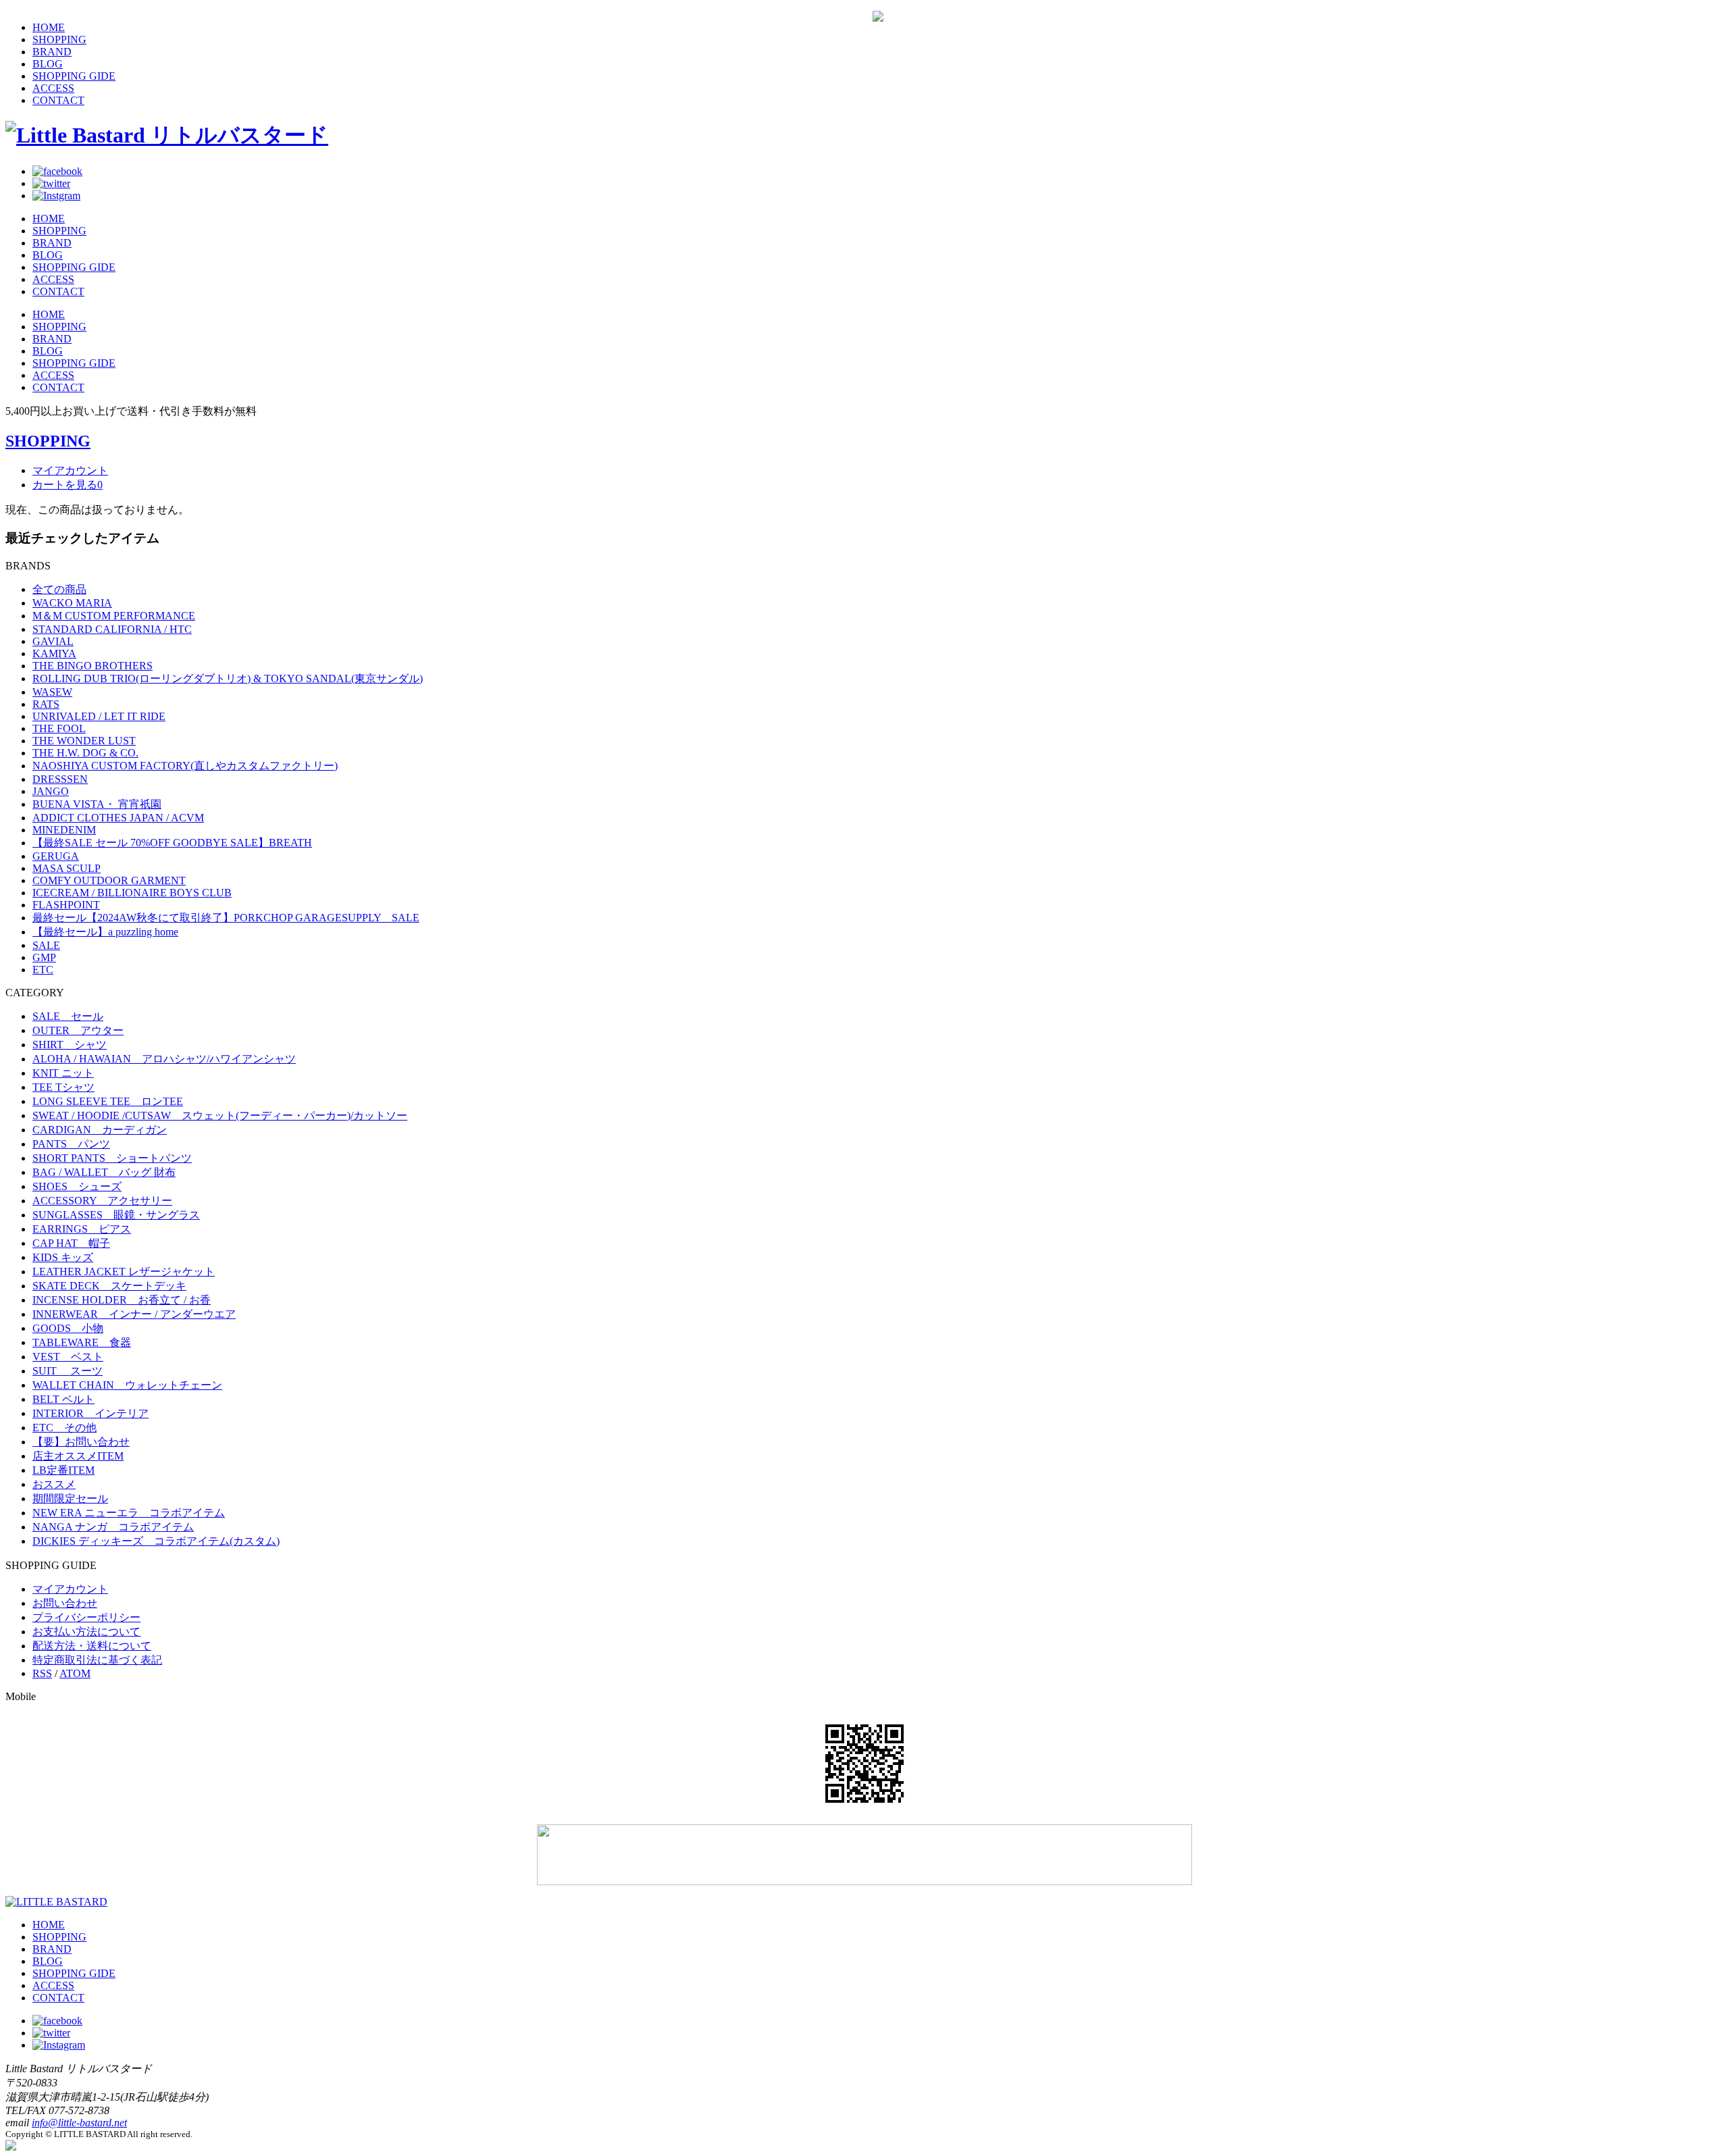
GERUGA (56, 856)
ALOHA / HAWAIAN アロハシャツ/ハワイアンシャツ (164, 1059)
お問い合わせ (65, 1603)
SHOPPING (59, 40)
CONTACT (58, 100)
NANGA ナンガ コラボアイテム (113, 1527)
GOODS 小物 (68, 1328)
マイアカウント (70, 470)
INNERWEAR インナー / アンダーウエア (134, 1314)
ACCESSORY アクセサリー (102, 1201)
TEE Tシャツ (63, 1087)
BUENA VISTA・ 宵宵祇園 (97, 804)
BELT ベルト (63, 1399)
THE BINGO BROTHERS (93, 666)
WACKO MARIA (72, 603)
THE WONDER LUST (84, 741)
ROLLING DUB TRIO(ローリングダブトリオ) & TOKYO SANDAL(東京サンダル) (228, 678)
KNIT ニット (63, 1073)
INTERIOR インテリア (91, 1413)
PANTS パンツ (71, 1144)
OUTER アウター (78, 1030)
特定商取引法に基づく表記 (97, 1660)
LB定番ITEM (63, 1470)
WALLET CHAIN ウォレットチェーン (127, 1385)
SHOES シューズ (77, 1186)
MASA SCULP (67, 868)
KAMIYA (54, 653)
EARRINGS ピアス (82, 1229)
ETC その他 (64, 1428)
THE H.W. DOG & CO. (85, 753)
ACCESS (53, 88)
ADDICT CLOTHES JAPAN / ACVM (118, 818)
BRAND (52, 52)
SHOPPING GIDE (74, 76)
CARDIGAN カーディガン (100, 1130)
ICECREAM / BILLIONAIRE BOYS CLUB (132, 893)
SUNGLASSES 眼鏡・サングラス (116, 1215)
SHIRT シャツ (70, 1045)
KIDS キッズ (63, 1257)
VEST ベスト (68, 1357)
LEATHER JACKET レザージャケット (124, 1272)
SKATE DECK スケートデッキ (109, 1286)
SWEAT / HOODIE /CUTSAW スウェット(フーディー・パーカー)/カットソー (220, 1115)
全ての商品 (59, 589)
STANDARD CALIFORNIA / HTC (112, 629)
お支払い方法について (86, 1632)
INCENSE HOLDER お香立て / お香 (122, 1300)
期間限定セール (70, 1498)
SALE (46, 945)
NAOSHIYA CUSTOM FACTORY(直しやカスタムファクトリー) (185, 766)
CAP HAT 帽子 (71, 1243)
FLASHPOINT (66, 905)
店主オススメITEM (78, 1456)
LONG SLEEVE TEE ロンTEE (108, 1101)
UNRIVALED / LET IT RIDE (99, 716)
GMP (44, 957)
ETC (43, 970)
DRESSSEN (60, 779)
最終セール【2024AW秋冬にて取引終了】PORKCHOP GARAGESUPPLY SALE (226, 918)
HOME (49, 27)
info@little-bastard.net (79, 2123)
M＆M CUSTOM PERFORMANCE (114, 616)
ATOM (75, 1673)
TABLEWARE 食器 (82, 1342)
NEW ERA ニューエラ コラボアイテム (129, 1513)
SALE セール (68, 1016)
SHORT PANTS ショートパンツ (112, 1158)
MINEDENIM (64, 830)
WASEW (52, 692)
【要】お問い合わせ (81, 1442)
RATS (46, 704)
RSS (42, 1673)
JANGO (51, 791)
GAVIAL (53, 641)
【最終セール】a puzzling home (105, 932)
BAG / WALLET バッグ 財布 (104, 1172)
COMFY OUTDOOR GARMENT (109, 880)
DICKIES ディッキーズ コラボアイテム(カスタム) (156, 1541)
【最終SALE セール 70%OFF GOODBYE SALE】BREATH (172, 843)
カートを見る (68, 485)
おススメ (54, 1484)
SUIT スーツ (68, 1371)
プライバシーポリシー (86, 1617)
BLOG (48, 64)
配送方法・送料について (92, 1646)
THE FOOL (59, 728)
